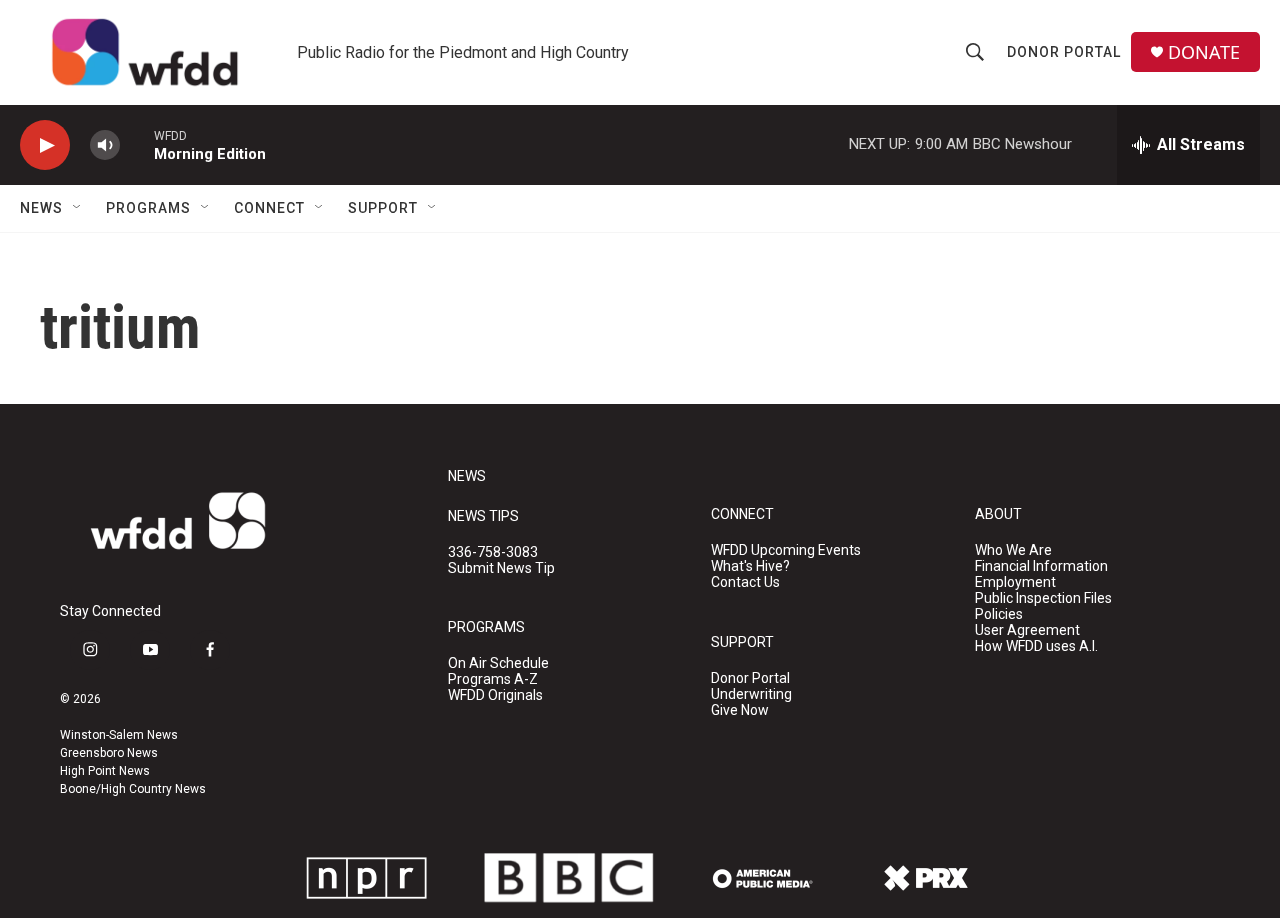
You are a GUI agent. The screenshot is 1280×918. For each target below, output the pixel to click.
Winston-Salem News (119, 735)
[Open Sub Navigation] (78, 208)
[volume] (105, 145)
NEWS (467, 476)
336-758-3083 (493, 552)
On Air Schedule (498, 663)
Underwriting (751, 694)
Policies (999, 614)
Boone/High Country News (133, 789)
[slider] (137, 144)
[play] (45, 145)
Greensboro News (109, 753)
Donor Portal (1064, 52)
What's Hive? (750, 566)
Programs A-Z (493, 679)
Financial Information (1041, 566)
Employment (1015, 582)
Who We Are (1013, 550)
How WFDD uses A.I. (1036, 646)
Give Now (740, 710)
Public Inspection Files (1043, 598)
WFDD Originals (495, 695)
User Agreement (1027, 630)
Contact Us (745, 582)
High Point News (105, 771)
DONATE (1204, 52)
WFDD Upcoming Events (786, 550)
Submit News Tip (501, 568)
